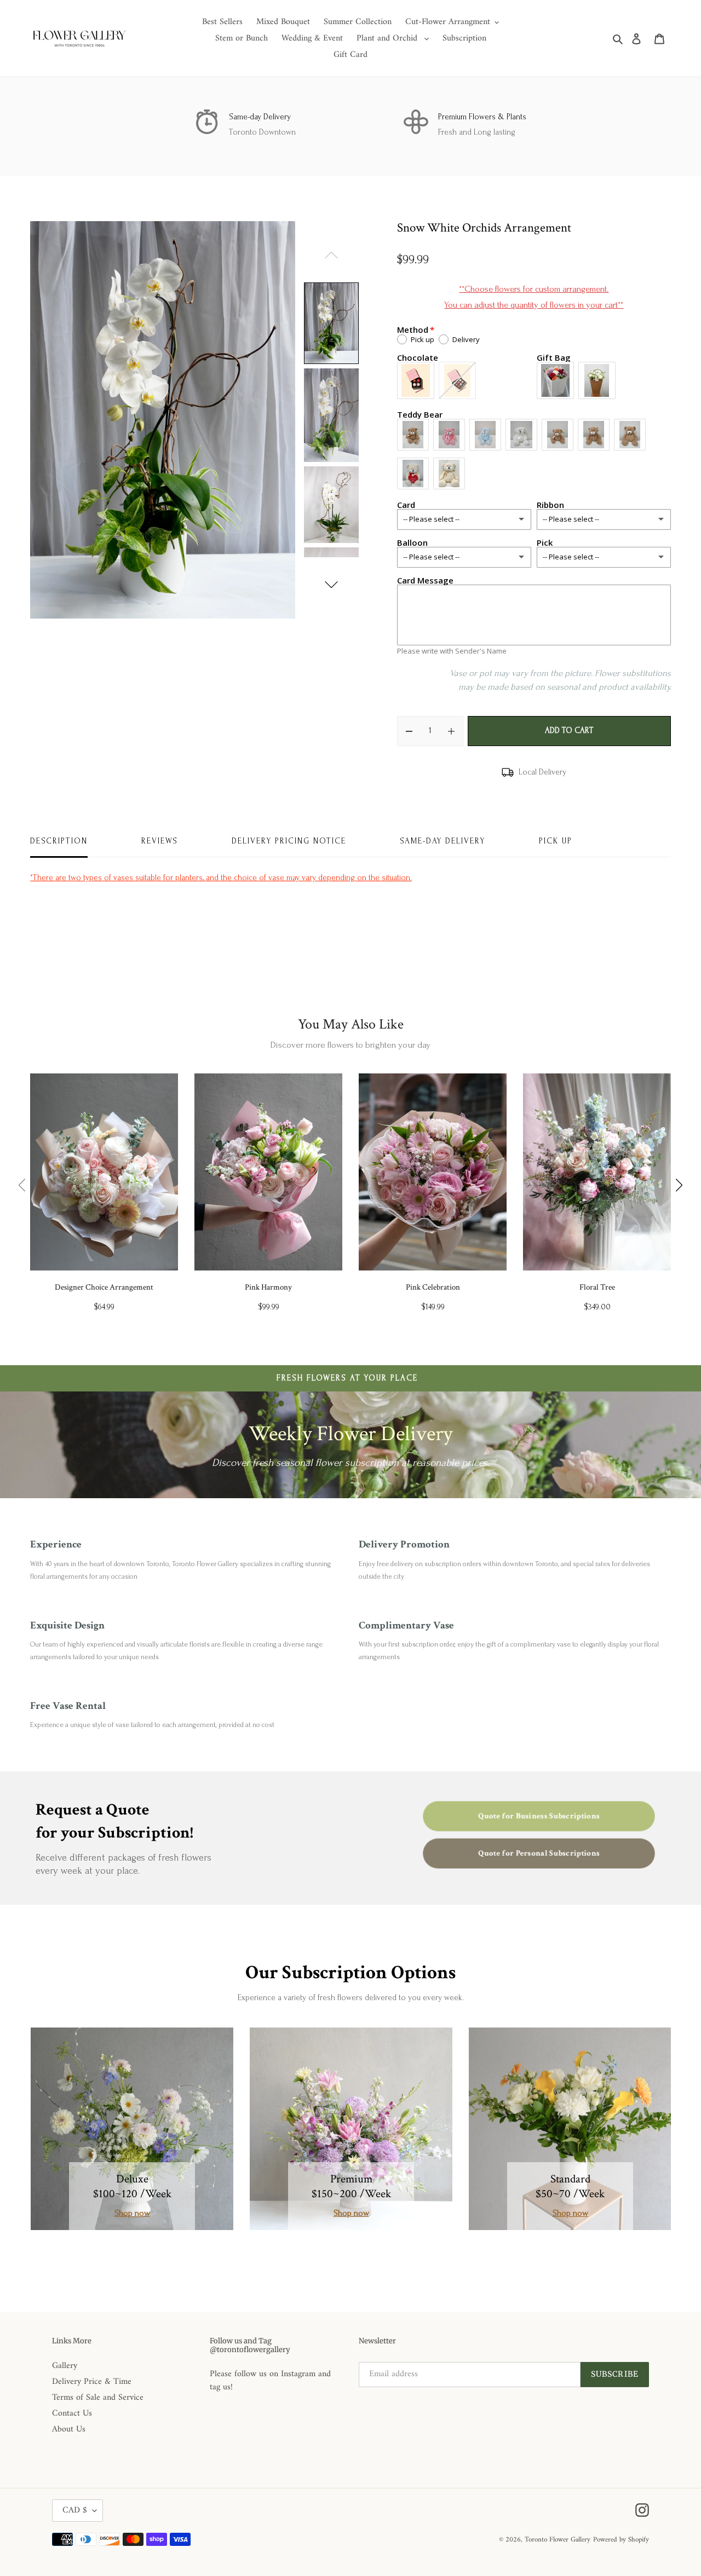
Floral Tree (597, 1287)
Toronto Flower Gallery (558, 2540)
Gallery (65, 2366)
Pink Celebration (433, 1287)
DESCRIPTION (59, 841)
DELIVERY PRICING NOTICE (289, 841)
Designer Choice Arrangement (104, 1287)
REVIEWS (160, 841)
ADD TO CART (569, 730)
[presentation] (22, 1185)
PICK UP (556, 841)
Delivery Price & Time (92, 2382)
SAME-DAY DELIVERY (443, 841)
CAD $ (75, 2510)
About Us (69, 2429)
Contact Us (72, 2413)
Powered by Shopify (621, 2540)
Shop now (132, 2213)
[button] (331, 585)
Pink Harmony (268, 1287)
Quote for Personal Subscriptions (539, 1853)
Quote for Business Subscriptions (539, 1816)
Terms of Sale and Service (98, 2398)
